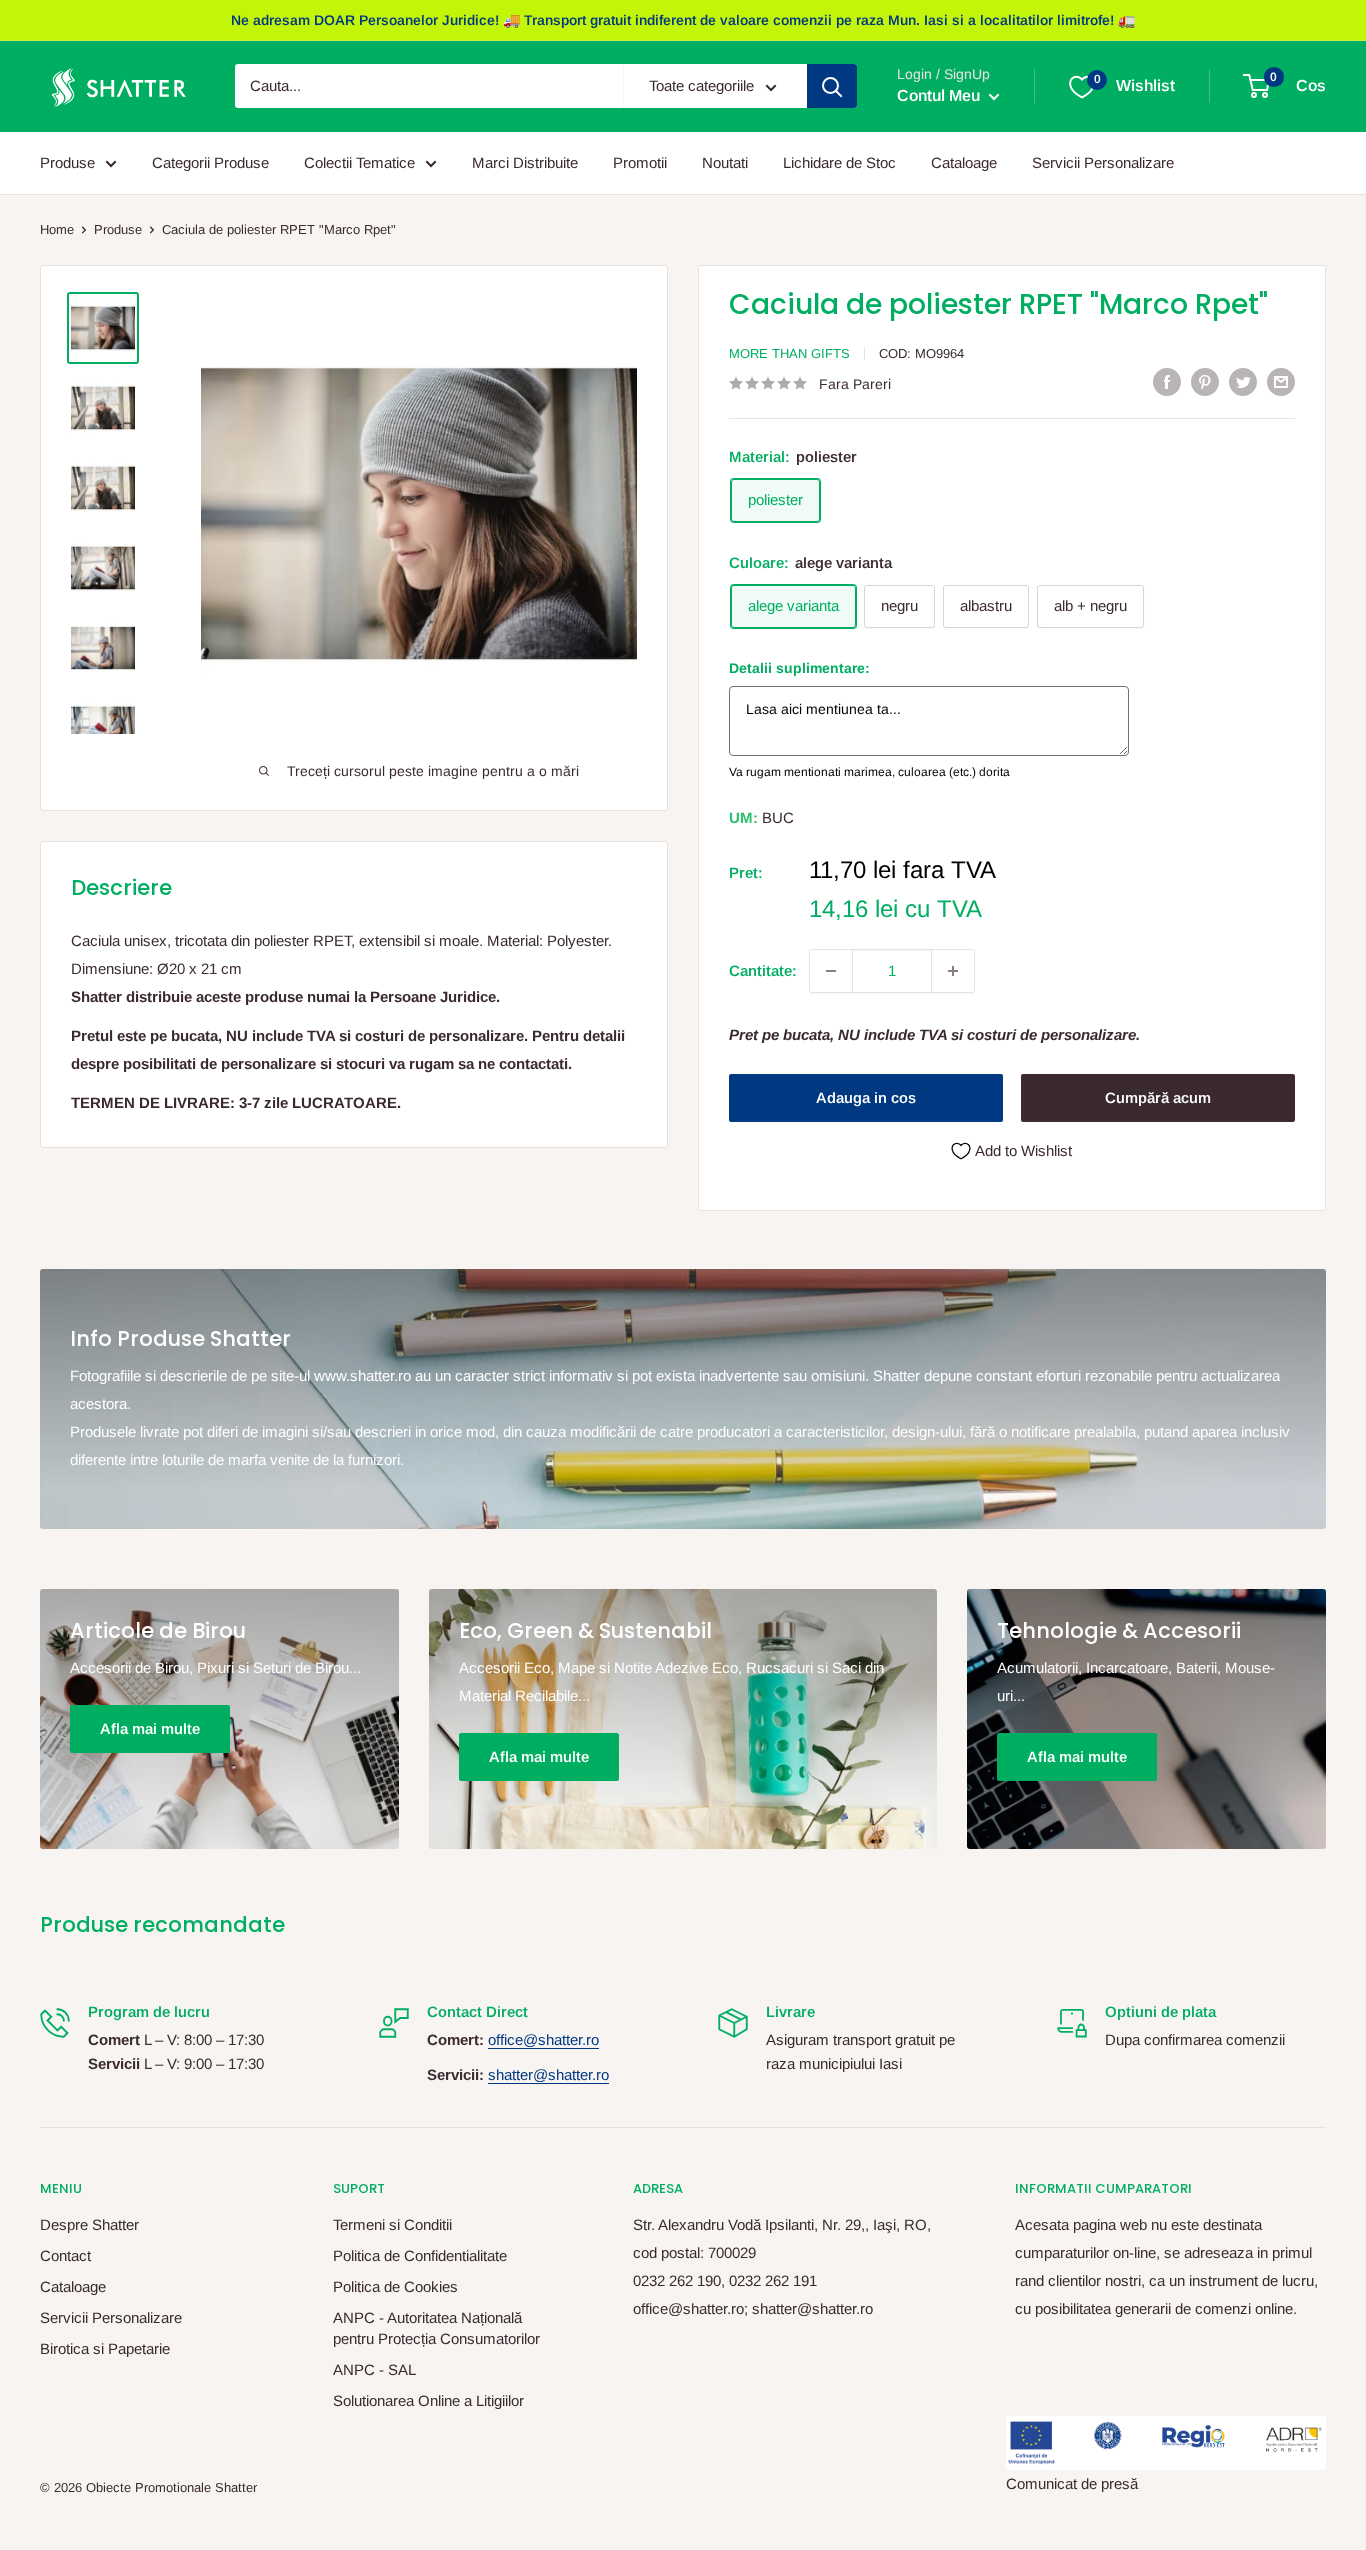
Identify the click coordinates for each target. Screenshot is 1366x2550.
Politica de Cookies (395, 2286)
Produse (67, 162)
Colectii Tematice (359, 162)
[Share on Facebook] (1167, 381)
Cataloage (964, 162)
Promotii (640, 162)
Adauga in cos (866, 1097)
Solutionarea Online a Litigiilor (428, 2400)
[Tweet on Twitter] (1243, 381)
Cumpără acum (1158, 1097)
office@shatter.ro (543, 2039)
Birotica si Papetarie (105, 2348)
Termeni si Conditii (392, 2224)
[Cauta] (832, 87)
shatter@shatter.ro (548, 2074)
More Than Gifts (789, 353)
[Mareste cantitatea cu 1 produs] (953, 971)
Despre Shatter (89, 2224)
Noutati (725, 162)
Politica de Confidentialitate (420, 2255)
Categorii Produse (210, 162)
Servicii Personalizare (1103, 162)
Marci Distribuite (525, 162)
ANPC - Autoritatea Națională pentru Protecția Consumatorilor (436, 2328)
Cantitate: (763, 970)
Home (57, 229)
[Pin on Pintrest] (1205, 381)
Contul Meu (940, 96)
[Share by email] (1281, 381)
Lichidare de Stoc (839, 162)
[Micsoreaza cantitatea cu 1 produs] (831, 971)
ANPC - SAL (374, 2369)
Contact (65, 2255)
